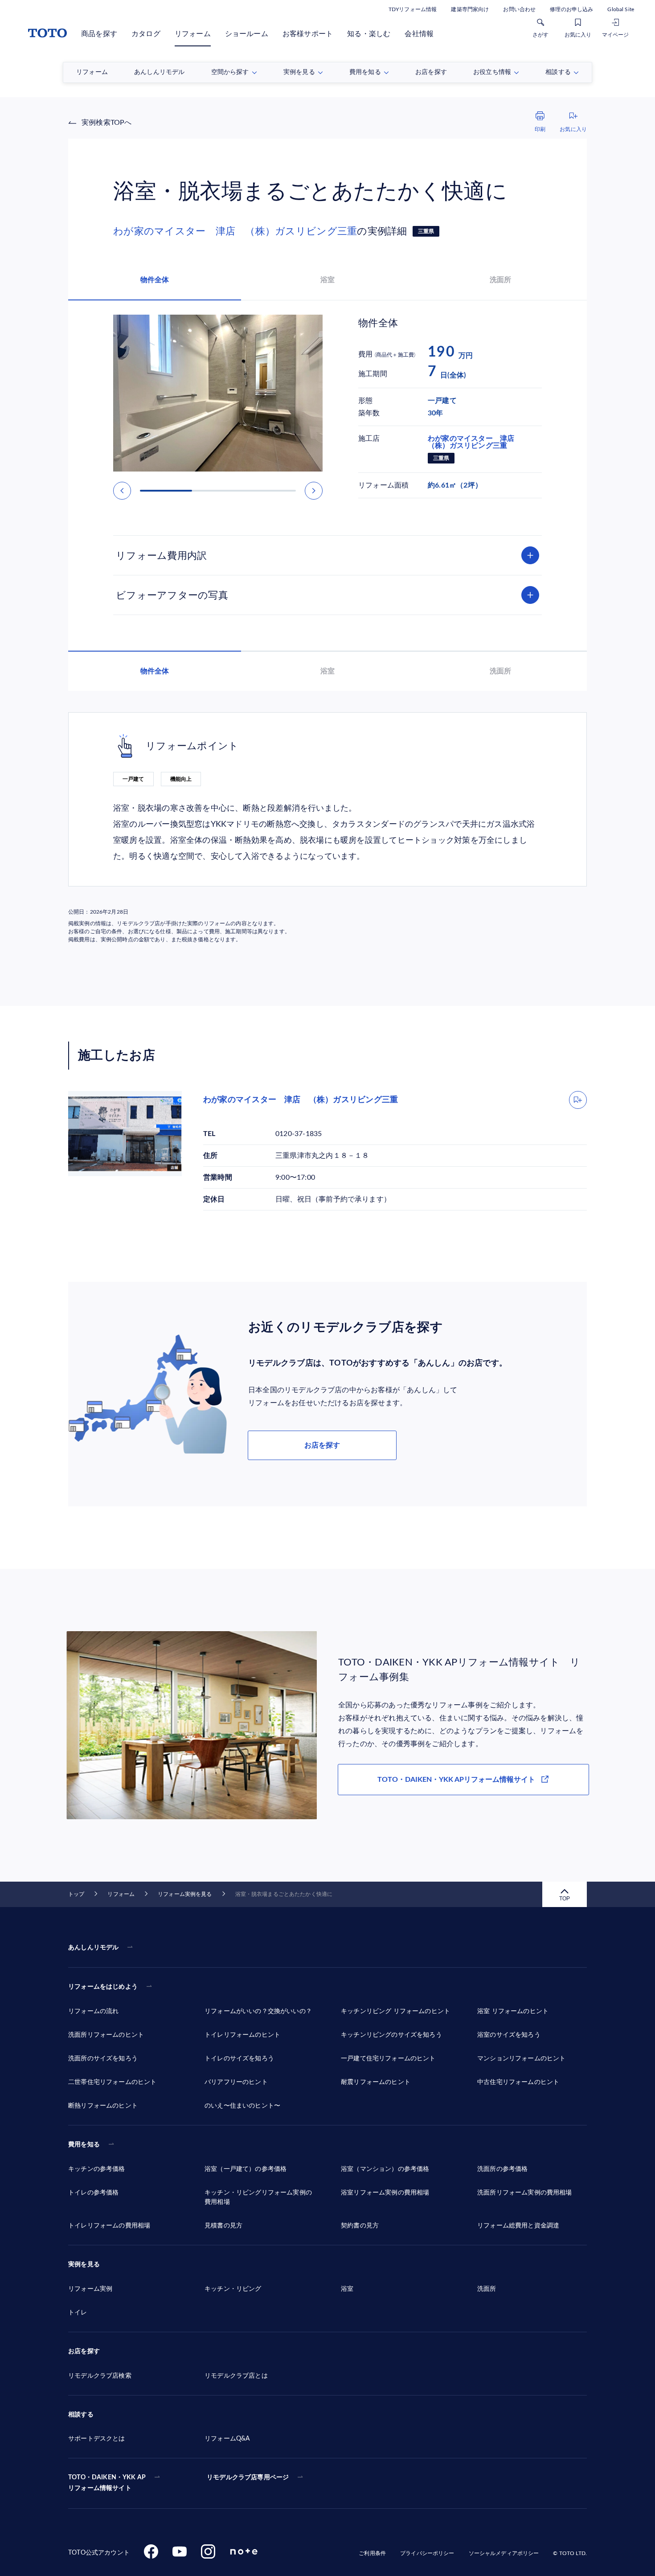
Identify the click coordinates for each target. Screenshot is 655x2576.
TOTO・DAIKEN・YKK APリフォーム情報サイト (456, 1780)
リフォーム (193, 34)
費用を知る (84, 2145)
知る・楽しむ (369, 34)
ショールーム (247, 34)
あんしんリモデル (93, 1948)
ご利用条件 (372, 2553)
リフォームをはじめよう (103, 1987)
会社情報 (419, 34)
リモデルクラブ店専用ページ (248, 2478)
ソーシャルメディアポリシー (504, 2553)
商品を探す (99, 34)
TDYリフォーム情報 (413, 9)
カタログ (146, 34)
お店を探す (322, 1445)
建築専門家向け (470, 9)
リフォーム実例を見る (185, 1894)
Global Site (621, 9)
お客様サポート (308, 34)
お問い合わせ (519, 9)
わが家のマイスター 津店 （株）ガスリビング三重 (235, 231)
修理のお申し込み (571, 9)
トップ (76, 1894)
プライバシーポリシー (427, 2553)
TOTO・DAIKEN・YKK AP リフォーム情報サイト (107, 2483)
